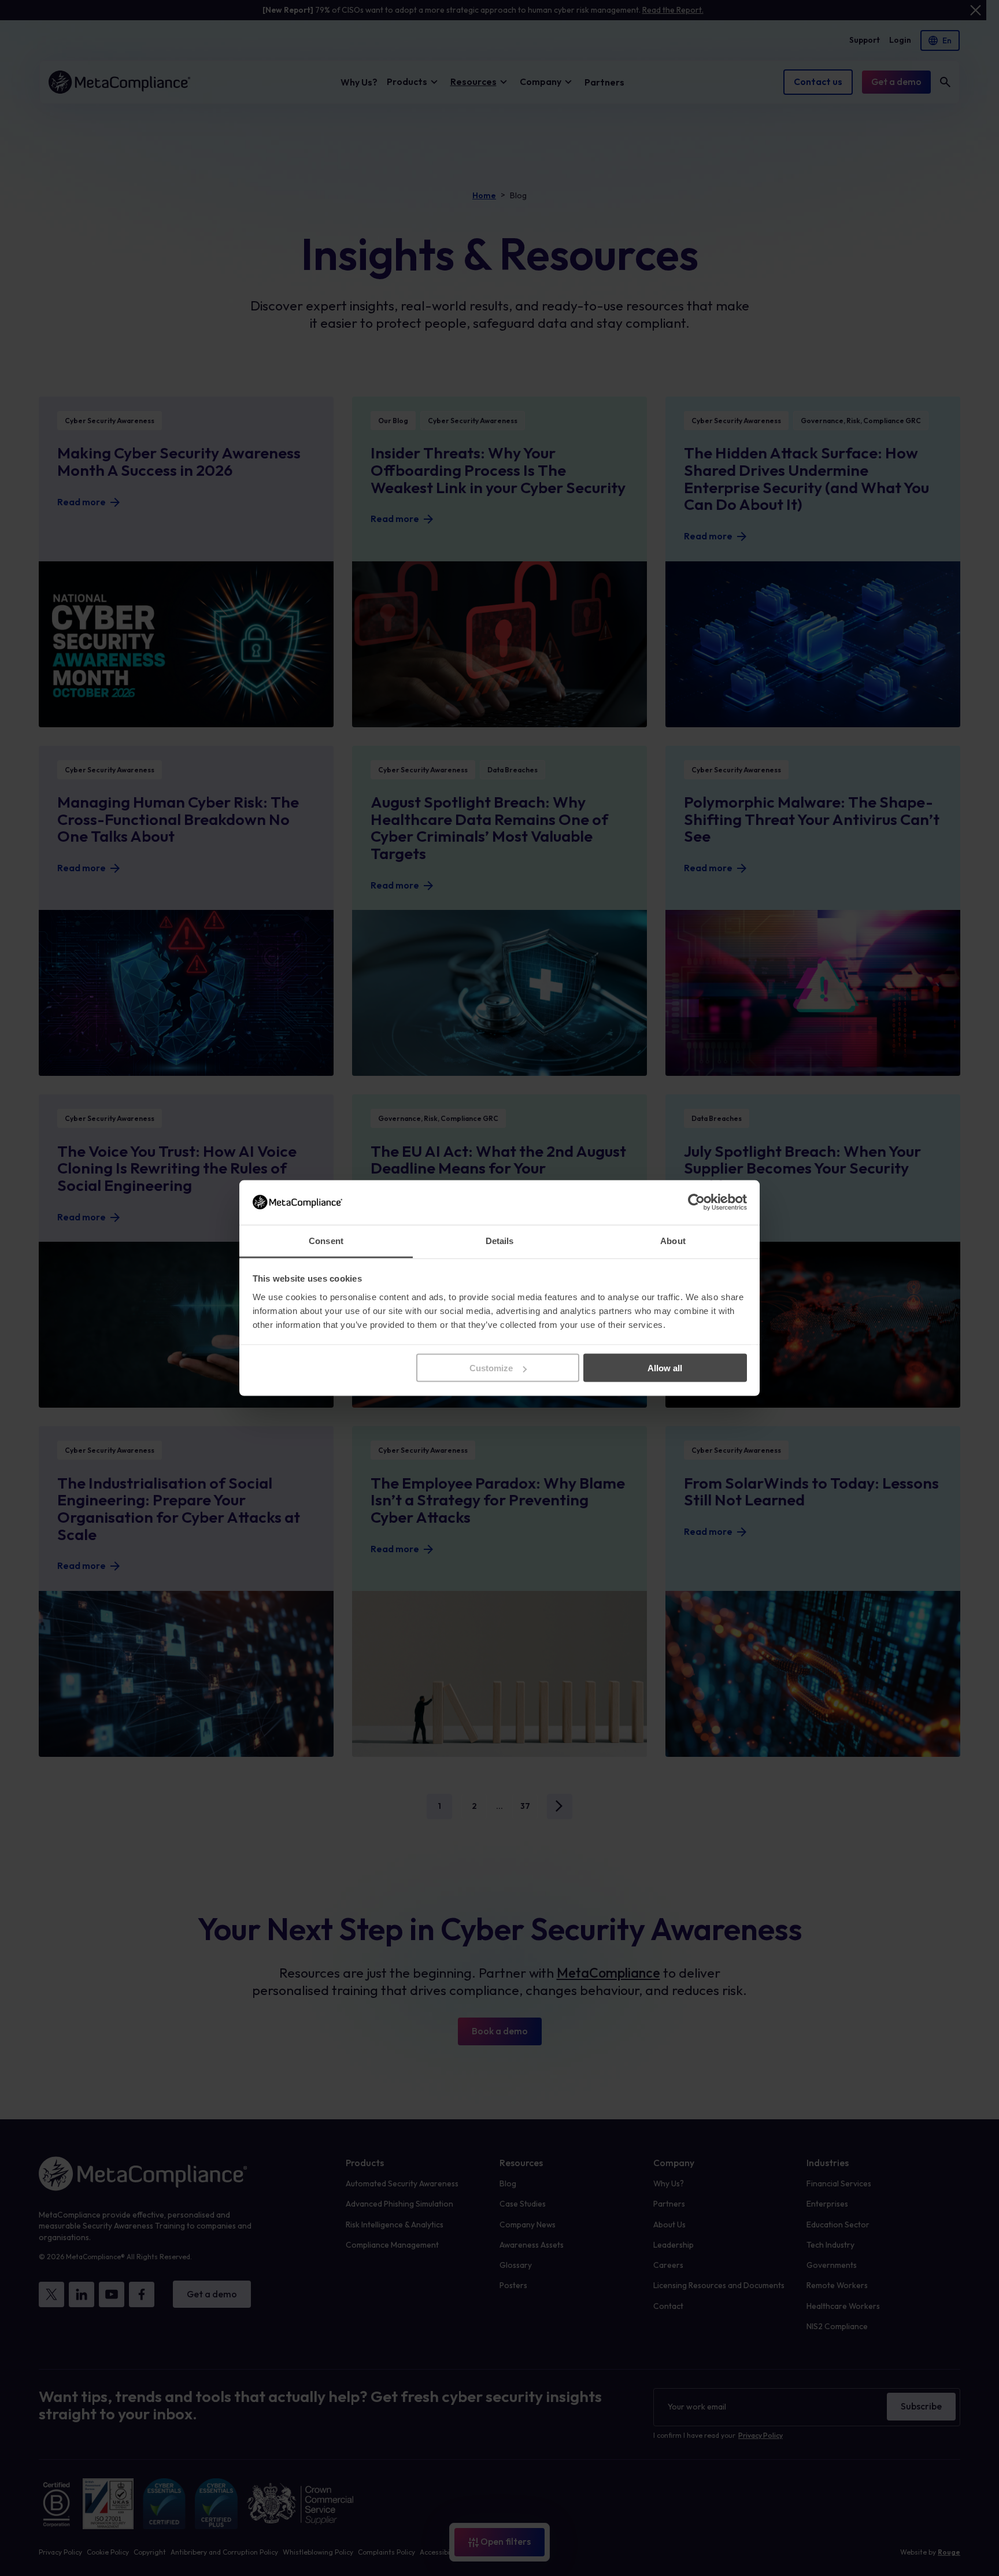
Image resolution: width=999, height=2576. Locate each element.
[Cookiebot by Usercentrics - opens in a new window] (696, 1202)
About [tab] (673, 1240)
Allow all (665, 1368)
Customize (491, 1368)
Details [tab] (500, 1240)
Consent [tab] (326, 1240)
